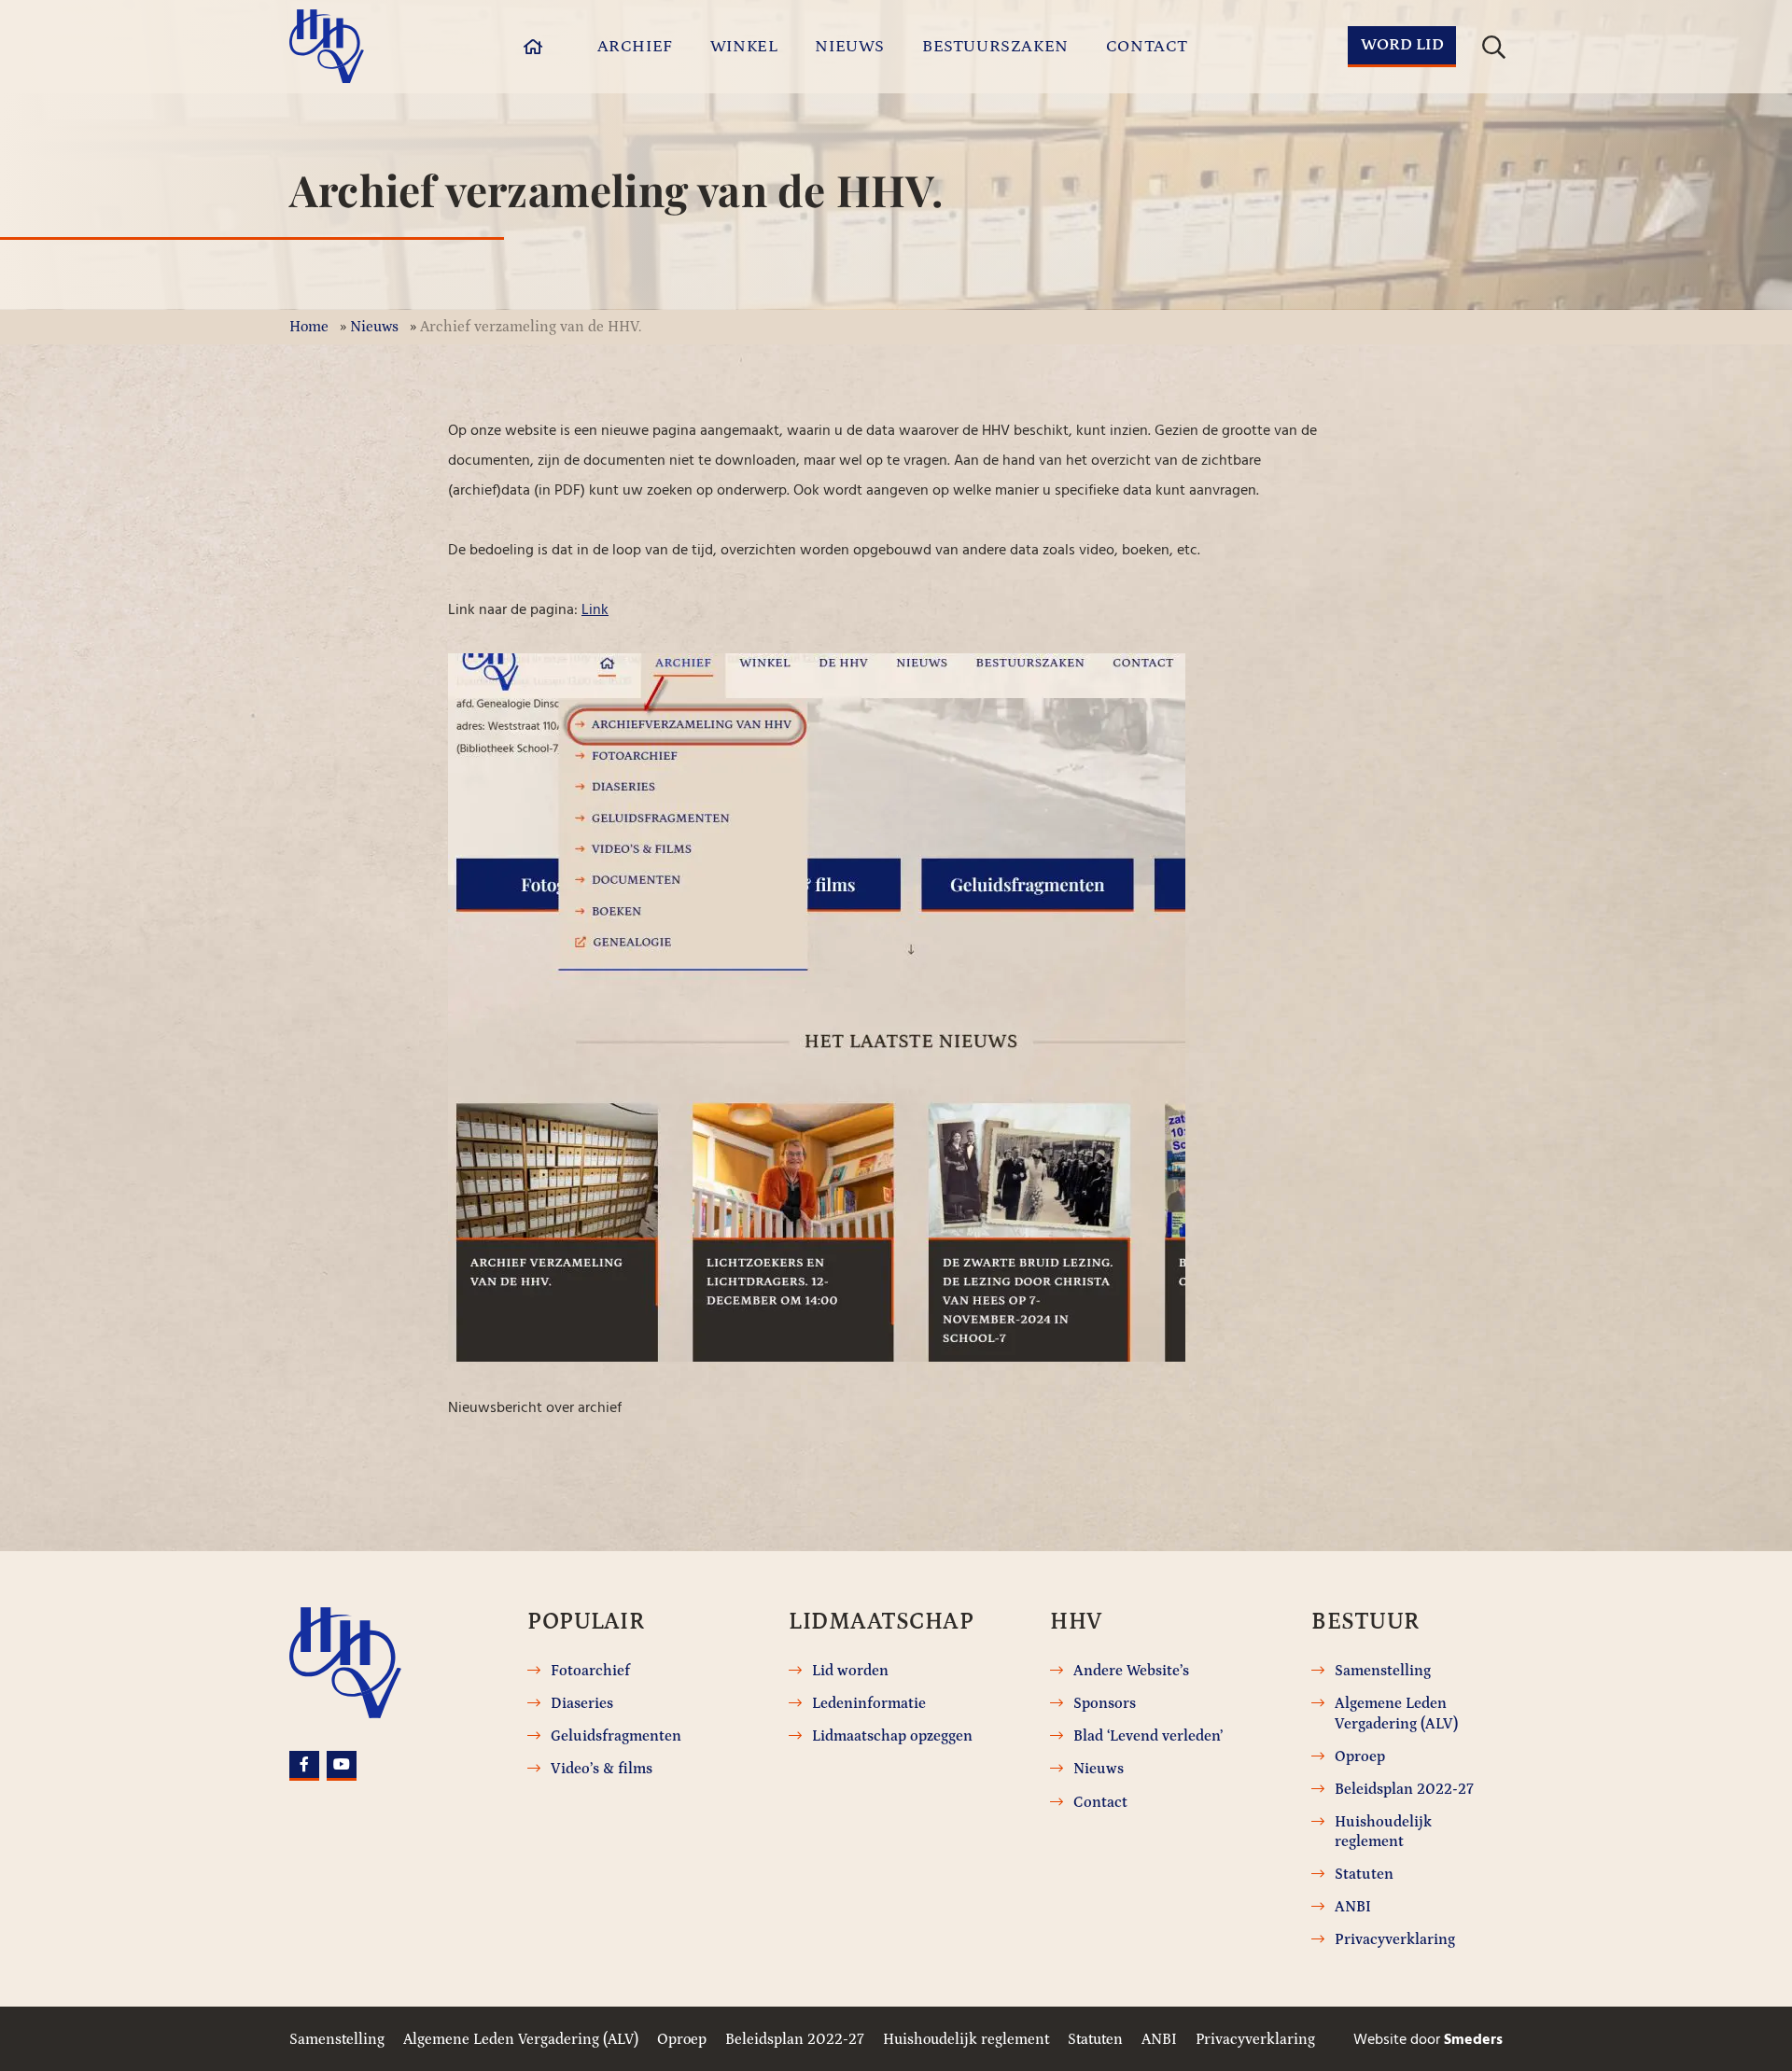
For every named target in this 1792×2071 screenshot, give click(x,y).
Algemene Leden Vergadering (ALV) (1396, 1713)
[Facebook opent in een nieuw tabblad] (304, 1766)
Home (309, 327)
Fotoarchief (590, 1671)
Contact (1147, 47)
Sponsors (1105, 1703)
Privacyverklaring (1395, 1939)
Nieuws (850, 47)
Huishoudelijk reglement (1383, 1832)
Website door (1428, 2038)
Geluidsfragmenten (616, 1736)
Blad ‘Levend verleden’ (1148, 1736)
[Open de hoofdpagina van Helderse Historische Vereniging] (327, 46)
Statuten (1364, 1874)
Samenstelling (1383, 1671)
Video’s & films (602, 1769)
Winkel (744, 47)
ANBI (1353, 1907)
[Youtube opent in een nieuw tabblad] (342, 1766)
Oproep (1360, 1756)
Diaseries (582, 1703)
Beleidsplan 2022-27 (1404, 1789)
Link (595, 609)
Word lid (1402, 45)
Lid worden (850, 1671)
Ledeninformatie (869, 1703)
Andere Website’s (1131, 1671)
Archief (635, 47)
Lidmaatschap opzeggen (892, 1736)
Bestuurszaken (995, 47)
